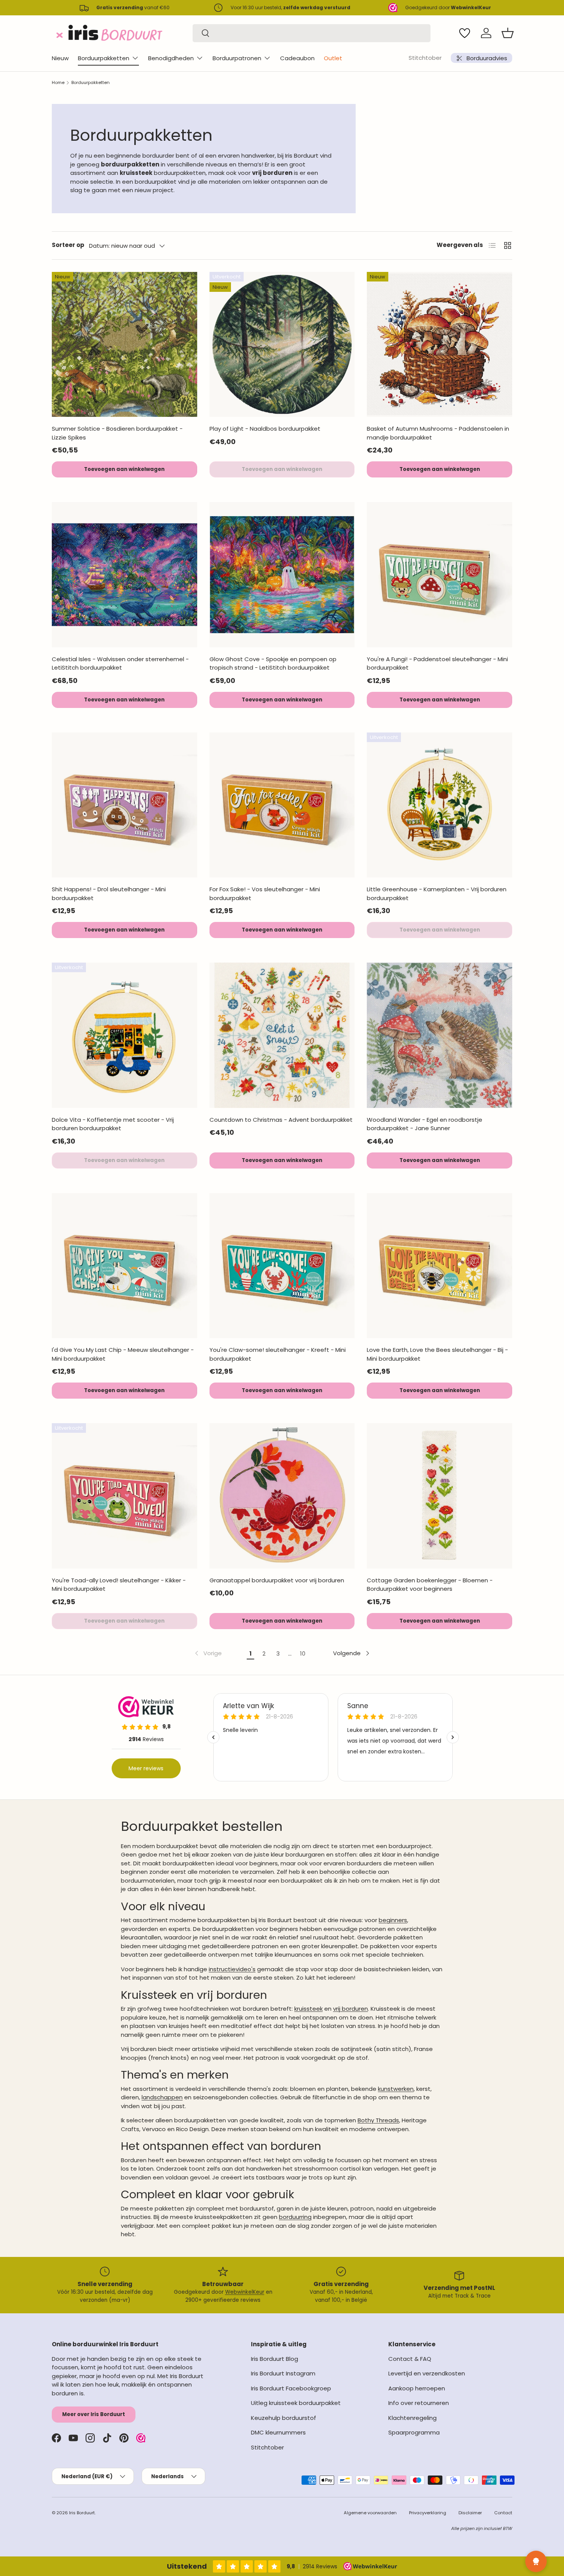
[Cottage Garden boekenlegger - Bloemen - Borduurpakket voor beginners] (439, 1496)
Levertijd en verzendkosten (427, 2373)
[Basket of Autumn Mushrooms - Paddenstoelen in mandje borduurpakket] (439, 345)
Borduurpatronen (237, 58)
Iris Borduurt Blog (275, 2359)
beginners (393, 1920)
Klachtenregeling (412, 2418)
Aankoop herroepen (417, 2388)
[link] (208, 1653)
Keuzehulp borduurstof (284, 2418)
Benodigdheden (171, 58)
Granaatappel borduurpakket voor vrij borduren (277, 1580)
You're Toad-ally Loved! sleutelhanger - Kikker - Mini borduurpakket (119, 1585)
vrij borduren (350, 2009)
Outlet (333, 58)
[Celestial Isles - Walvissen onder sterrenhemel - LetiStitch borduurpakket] (125, 575)
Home (58, 82)
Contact (503, 2513)
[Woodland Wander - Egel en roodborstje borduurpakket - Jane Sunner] (439, 1035)
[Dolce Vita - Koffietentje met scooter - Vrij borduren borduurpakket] (125, 1035)
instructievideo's (232, 1969)
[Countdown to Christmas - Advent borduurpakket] (282, 1035)
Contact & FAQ (410, 2359)
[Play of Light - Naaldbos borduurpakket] (282, 345)
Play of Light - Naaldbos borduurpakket (265, 429)
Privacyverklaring (428, 2513)
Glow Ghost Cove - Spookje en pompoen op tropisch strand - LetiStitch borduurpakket (273, 663)
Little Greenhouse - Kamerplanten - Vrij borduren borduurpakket (437, 894)
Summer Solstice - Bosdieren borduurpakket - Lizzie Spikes (117, 433)
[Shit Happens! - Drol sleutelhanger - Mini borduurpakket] (125, 805)
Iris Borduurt (82, 2513)
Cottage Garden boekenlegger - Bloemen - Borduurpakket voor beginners (430, 1585)
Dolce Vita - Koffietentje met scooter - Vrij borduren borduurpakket (113, 1124)
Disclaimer (470, 2513)
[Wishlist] (465, 33)
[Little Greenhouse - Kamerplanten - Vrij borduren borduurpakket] (439, 805)
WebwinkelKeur (245, 2292)
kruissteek (308, 2009)
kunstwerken (396, 2089)
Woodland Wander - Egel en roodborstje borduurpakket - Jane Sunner (425, 1124)
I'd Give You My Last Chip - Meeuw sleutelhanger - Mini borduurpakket (123, 1354)
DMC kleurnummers (278, 2432)
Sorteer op (68, 245)
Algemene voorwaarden (370, 2513)
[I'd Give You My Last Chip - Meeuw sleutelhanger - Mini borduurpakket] (125, 1266)
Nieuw (60, 58)
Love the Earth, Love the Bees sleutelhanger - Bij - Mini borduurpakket (437, 1354)
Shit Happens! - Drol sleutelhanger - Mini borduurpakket (109, 894)
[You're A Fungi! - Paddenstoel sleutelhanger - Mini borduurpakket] (439, 575)
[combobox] (312, 33)
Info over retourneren (419, 2403)
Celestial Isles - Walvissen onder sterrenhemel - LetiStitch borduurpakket (120, 663)
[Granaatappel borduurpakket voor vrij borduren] (282, 1496)
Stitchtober (425, 58)
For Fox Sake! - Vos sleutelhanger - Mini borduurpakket (265, 894)
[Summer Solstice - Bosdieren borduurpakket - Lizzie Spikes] (125, 345)
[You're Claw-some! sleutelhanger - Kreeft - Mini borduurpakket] (282, 1266)
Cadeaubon (297, 58)
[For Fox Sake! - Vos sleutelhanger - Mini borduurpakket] (282, 805)
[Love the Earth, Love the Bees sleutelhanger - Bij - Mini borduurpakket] (439, 1266)
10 (303, 1653)
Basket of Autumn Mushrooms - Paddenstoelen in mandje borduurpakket (438, 433)
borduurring (295, 2217)
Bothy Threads (378, 2120)
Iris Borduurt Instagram (283, 2373)
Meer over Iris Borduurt (94, 2414)
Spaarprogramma (414, 2432)
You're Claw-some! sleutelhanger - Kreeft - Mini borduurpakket (278, 1354)
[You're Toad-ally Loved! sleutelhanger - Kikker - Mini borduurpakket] (125, 1496)
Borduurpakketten (104, 58)
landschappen (162, 2097)
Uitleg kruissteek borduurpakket (296, 2403)
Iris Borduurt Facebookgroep (291, 2388)
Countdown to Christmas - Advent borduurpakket (281, 1120)
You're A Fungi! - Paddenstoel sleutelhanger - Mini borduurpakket (437, 663)
